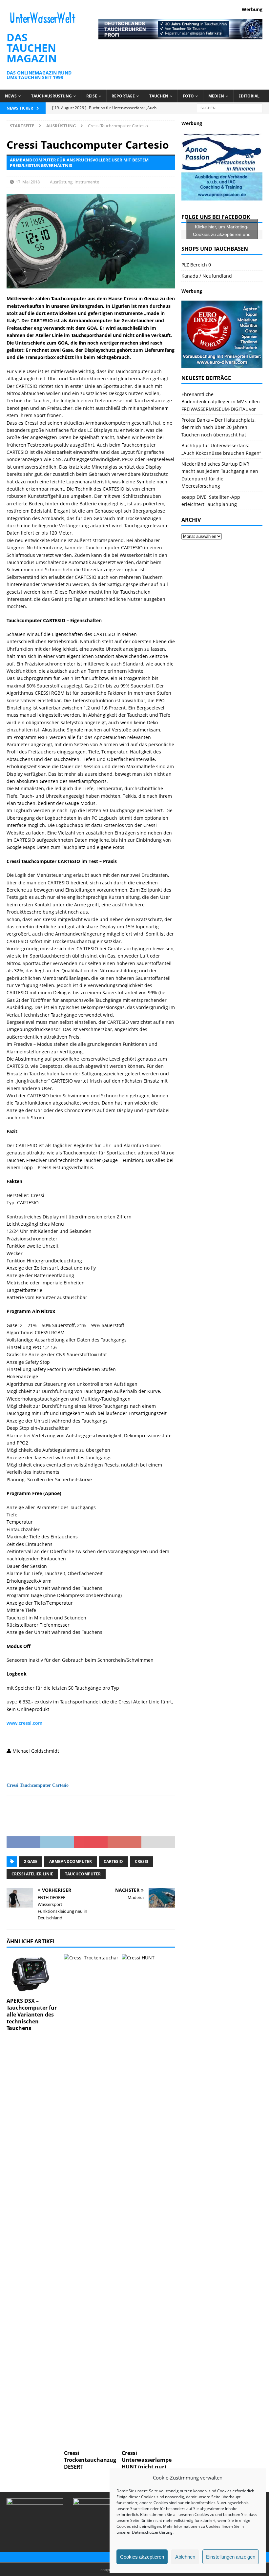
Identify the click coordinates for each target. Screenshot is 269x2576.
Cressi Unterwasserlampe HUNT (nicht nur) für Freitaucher (147, 2463)
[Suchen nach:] (230, 107)
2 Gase (31, 1861)
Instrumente (87, 182)
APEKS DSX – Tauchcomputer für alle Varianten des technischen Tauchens (32, 2014)
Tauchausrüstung (52, 96)
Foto (188, 96)
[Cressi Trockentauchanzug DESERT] (91, 2200)
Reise (92, 96)
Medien (216, 96)
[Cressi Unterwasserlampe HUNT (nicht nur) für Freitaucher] (148, 2200)
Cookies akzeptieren (142, 2557)
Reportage (123, 96)
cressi (142, 1861)
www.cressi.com (24, 1723)
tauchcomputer (83, 1874)
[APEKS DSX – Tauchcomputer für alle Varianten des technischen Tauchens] (33, 1974)
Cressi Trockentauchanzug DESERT (90, 2460)
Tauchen (159, 96)
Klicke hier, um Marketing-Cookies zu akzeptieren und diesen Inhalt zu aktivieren (222, 234)
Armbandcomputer (71, 1861)
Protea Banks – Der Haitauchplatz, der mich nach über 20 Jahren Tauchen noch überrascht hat (218, 427)
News (11, 96)
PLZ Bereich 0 (196, 265)
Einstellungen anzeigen (231, 2557)
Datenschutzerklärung (152, 2532)
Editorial (249, 96)
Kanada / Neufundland (207, 276)
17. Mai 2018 (28, 182)
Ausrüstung (61, 182)
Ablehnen (185, 2557)
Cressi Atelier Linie (32, 1874)
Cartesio (113, 1861)
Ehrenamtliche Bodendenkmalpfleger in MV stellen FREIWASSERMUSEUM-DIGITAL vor (221, 402)
